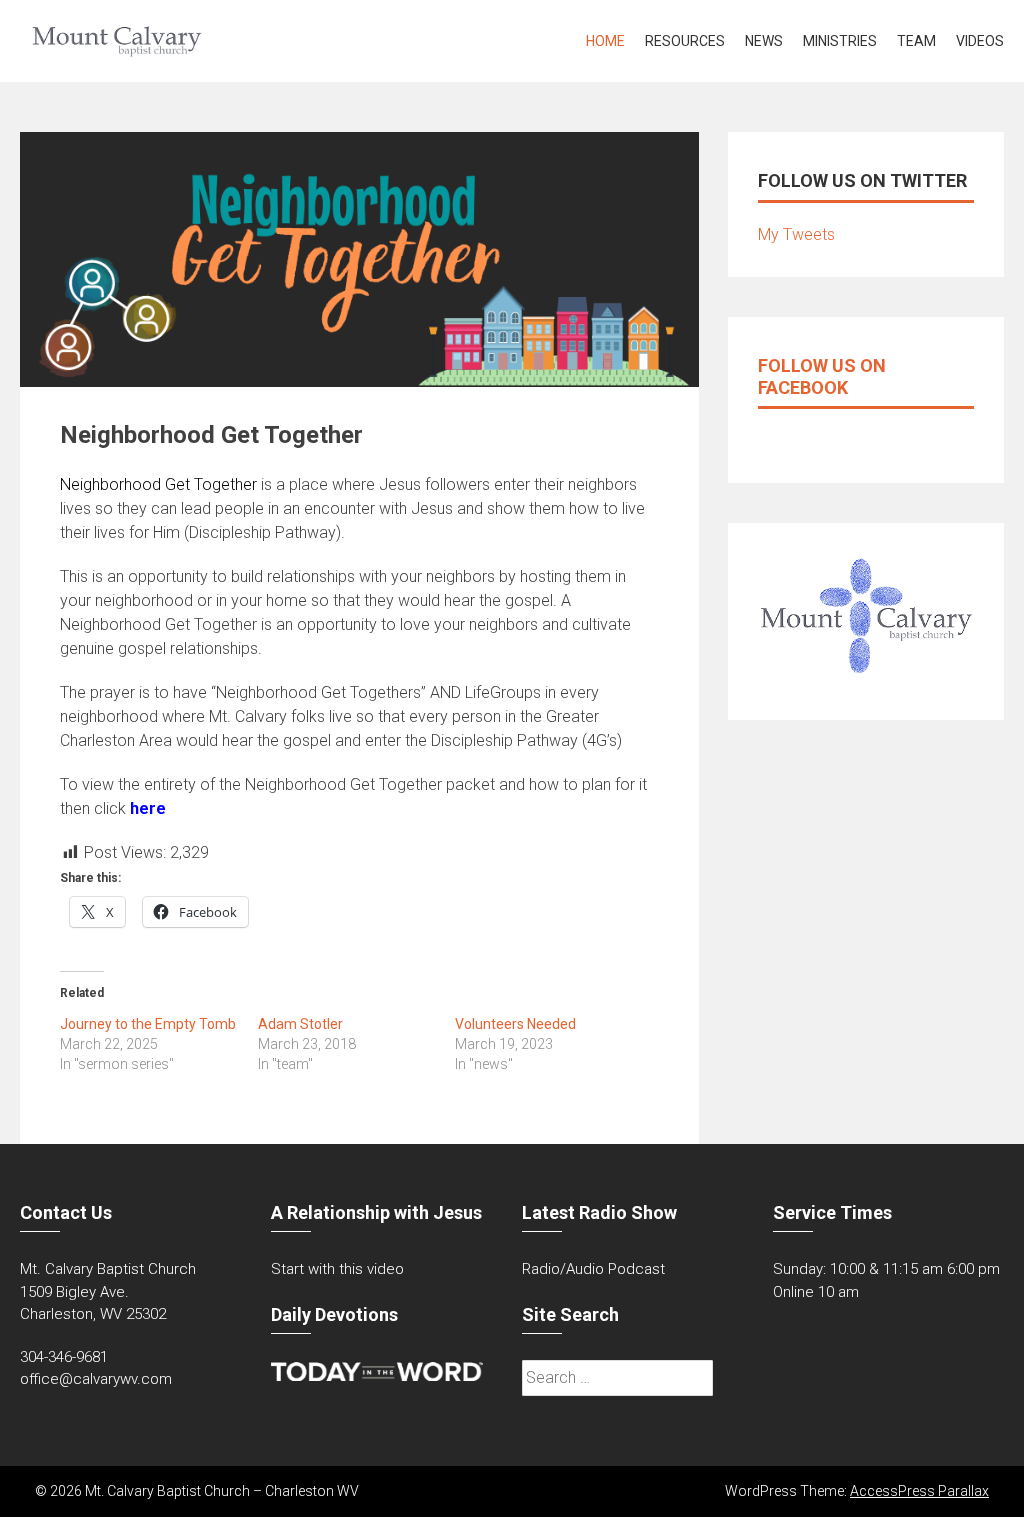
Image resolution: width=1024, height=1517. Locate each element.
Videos (980, 41)
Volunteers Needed (515, 1024)
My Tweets (796, 234)
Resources (685, 41)
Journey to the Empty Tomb (148, 1024)
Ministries (840, 41)
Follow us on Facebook (822, 376)
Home (605, 41)
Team (916, 41)
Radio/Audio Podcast (593, 1269)
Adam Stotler (300, 1024)
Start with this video (337, 1269)
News (764, 41)
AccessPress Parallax (919, 1491)
